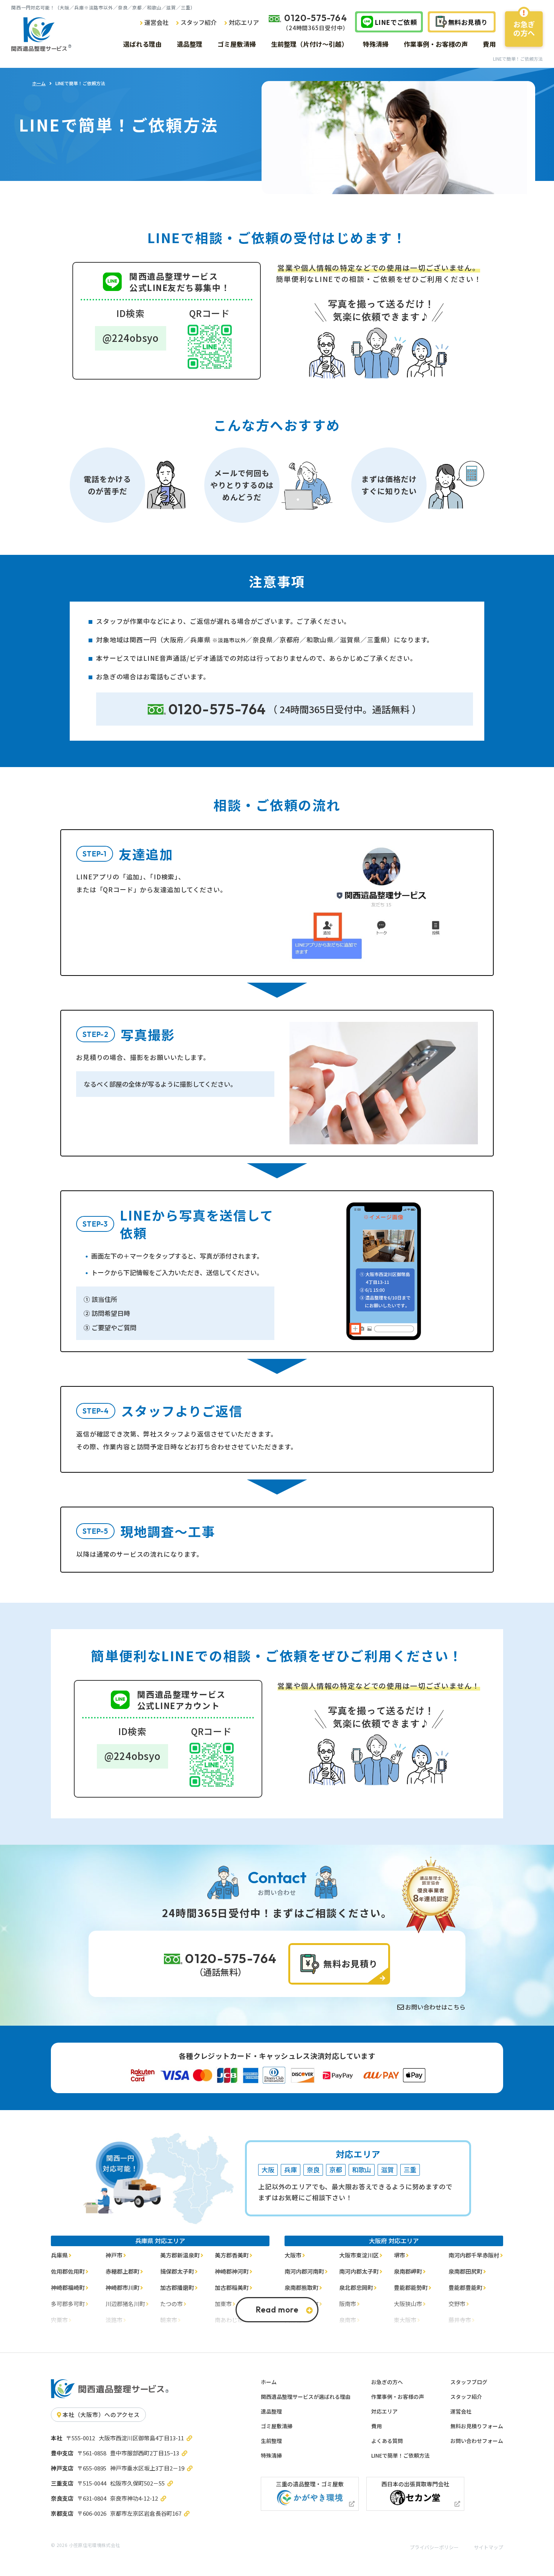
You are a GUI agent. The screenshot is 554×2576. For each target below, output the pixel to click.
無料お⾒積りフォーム (477, 2426)
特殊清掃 (271, 2455)
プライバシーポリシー (434, 2547)
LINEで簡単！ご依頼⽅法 (400, 2455)
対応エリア (384, 2411)
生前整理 (271, 2441)
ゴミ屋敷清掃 (277, 2426)
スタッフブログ (469, 2382)
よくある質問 (387, 2441)
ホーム (39, 83)
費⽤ (376, 2426)
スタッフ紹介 (466, 2397)
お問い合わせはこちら (435, 2007)
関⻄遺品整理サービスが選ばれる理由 (306, 2397)
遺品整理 (271, 2411)
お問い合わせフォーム (477, 2441)
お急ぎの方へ (524, 28)
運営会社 (461, 2411)
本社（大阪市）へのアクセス (101, 2414)
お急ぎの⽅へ (387, 2382)
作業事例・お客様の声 (398, 2397)
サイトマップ (488, 2547)
